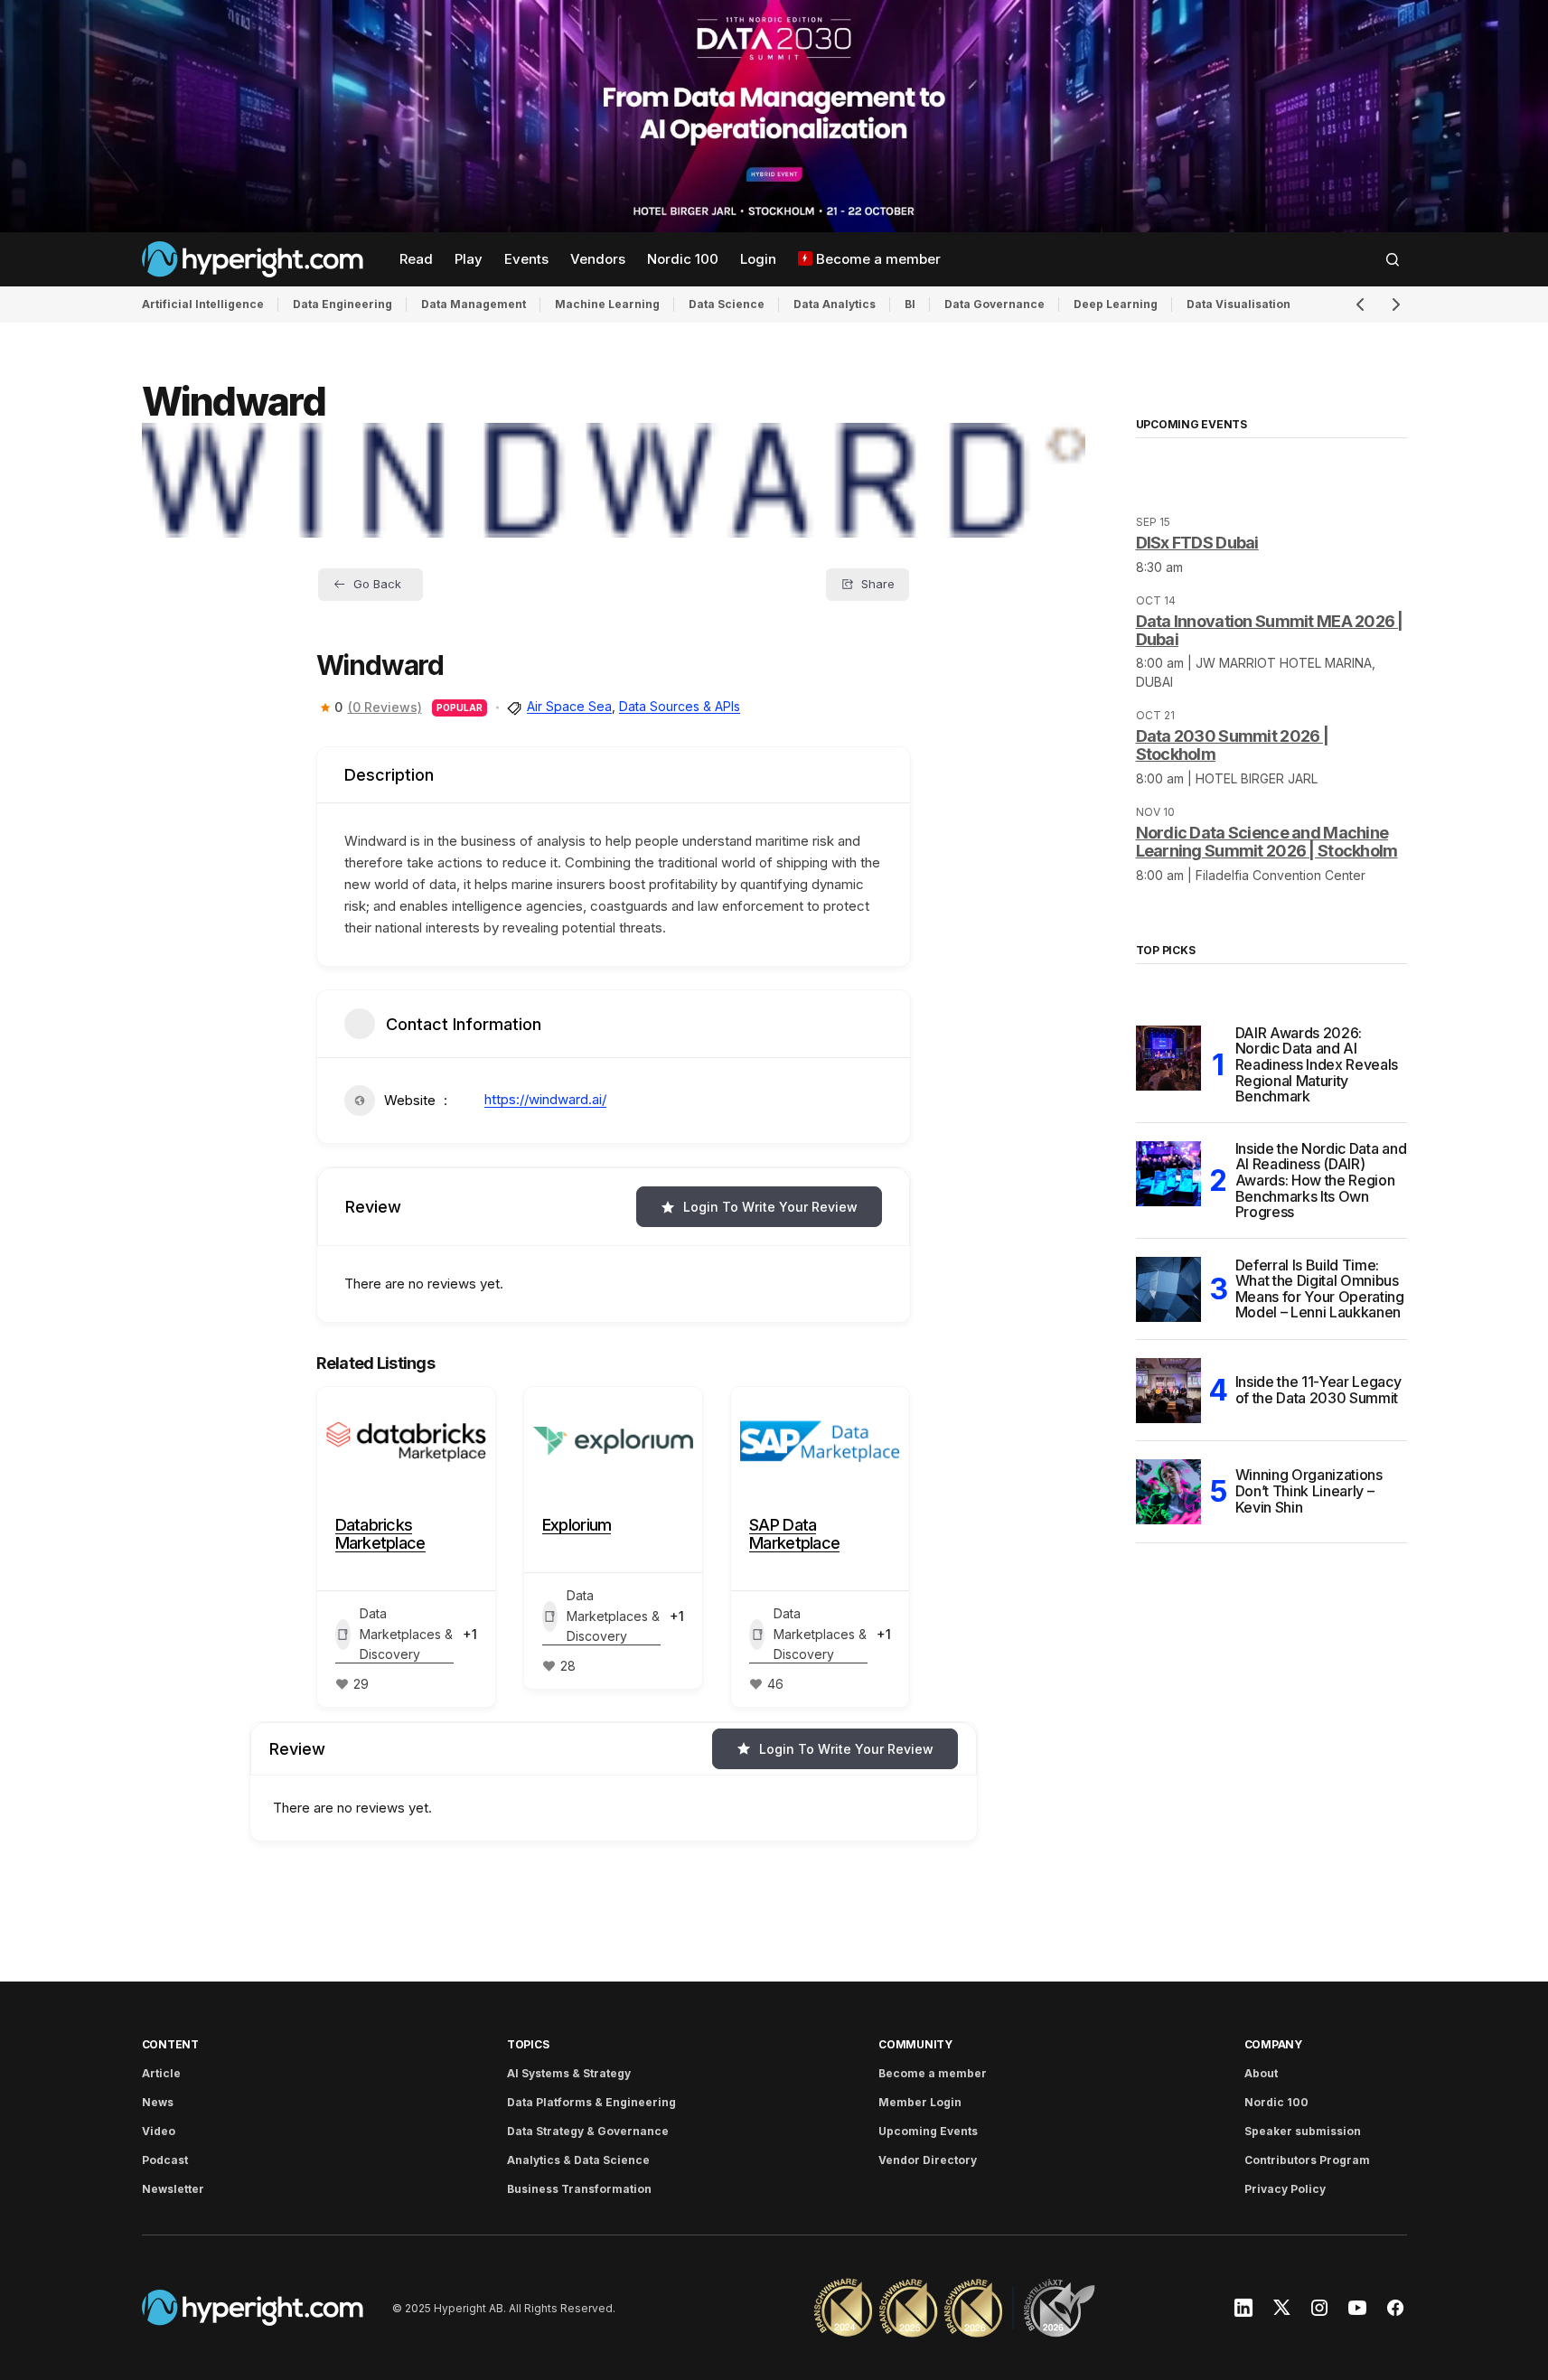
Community (915, 2044)
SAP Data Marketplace (794, 1534)
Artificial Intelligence (203, 304)
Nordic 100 (1276, 2102)
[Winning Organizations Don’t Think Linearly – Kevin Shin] (1168, 1492)
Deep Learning (1116, 304)
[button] (1393, 259)
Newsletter (173, 2189)
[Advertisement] (774, 116)
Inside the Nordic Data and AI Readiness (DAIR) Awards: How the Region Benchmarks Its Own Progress (1321, 1181)
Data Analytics (835, 304)
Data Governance (994, 304)
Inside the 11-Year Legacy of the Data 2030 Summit (1318, 1390)
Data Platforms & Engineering (591, 2102)
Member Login (920, 2102)
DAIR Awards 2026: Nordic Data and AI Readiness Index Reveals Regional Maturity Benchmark (1317, 1065)
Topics (528, 2044)
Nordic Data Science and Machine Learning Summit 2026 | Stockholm (1267, 842)
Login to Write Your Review (770, 1207)
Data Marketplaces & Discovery (406, 1634)
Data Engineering (342, 304)
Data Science (727, 304)
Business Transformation (579, 2189)
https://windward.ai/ (545, 1099)
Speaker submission (1303, 2131)
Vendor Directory (928, 2160)
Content (170, 2044)
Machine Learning (607, 304)
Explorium (577, 1525)
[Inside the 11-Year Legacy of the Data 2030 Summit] (1168, 1391)
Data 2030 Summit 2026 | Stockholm (1232, 745)
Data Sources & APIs (680, 706)
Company (1273, 2044)
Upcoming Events (928, 2131)
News (158, 2102)
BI (910, 304)
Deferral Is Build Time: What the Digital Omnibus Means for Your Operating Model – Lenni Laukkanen (1320, 1289)
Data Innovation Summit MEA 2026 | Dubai (1270, 630)
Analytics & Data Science (578, 2160)
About (1261, 2073)
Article (161, 2073)
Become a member (933, 2073)
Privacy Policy (1285, 2189)
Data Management (474, 304)
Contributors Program (1307, 2160)
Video (159, 2131)
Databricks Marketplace (380, 1534)
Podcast (165, 2160)
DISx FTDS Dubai (1197, 543)
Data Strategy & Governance (588, 2131)
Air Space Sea (569, 706)
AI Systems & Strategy (569, 2073)
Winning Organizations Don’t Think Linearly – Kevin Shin (1309, 1490)
